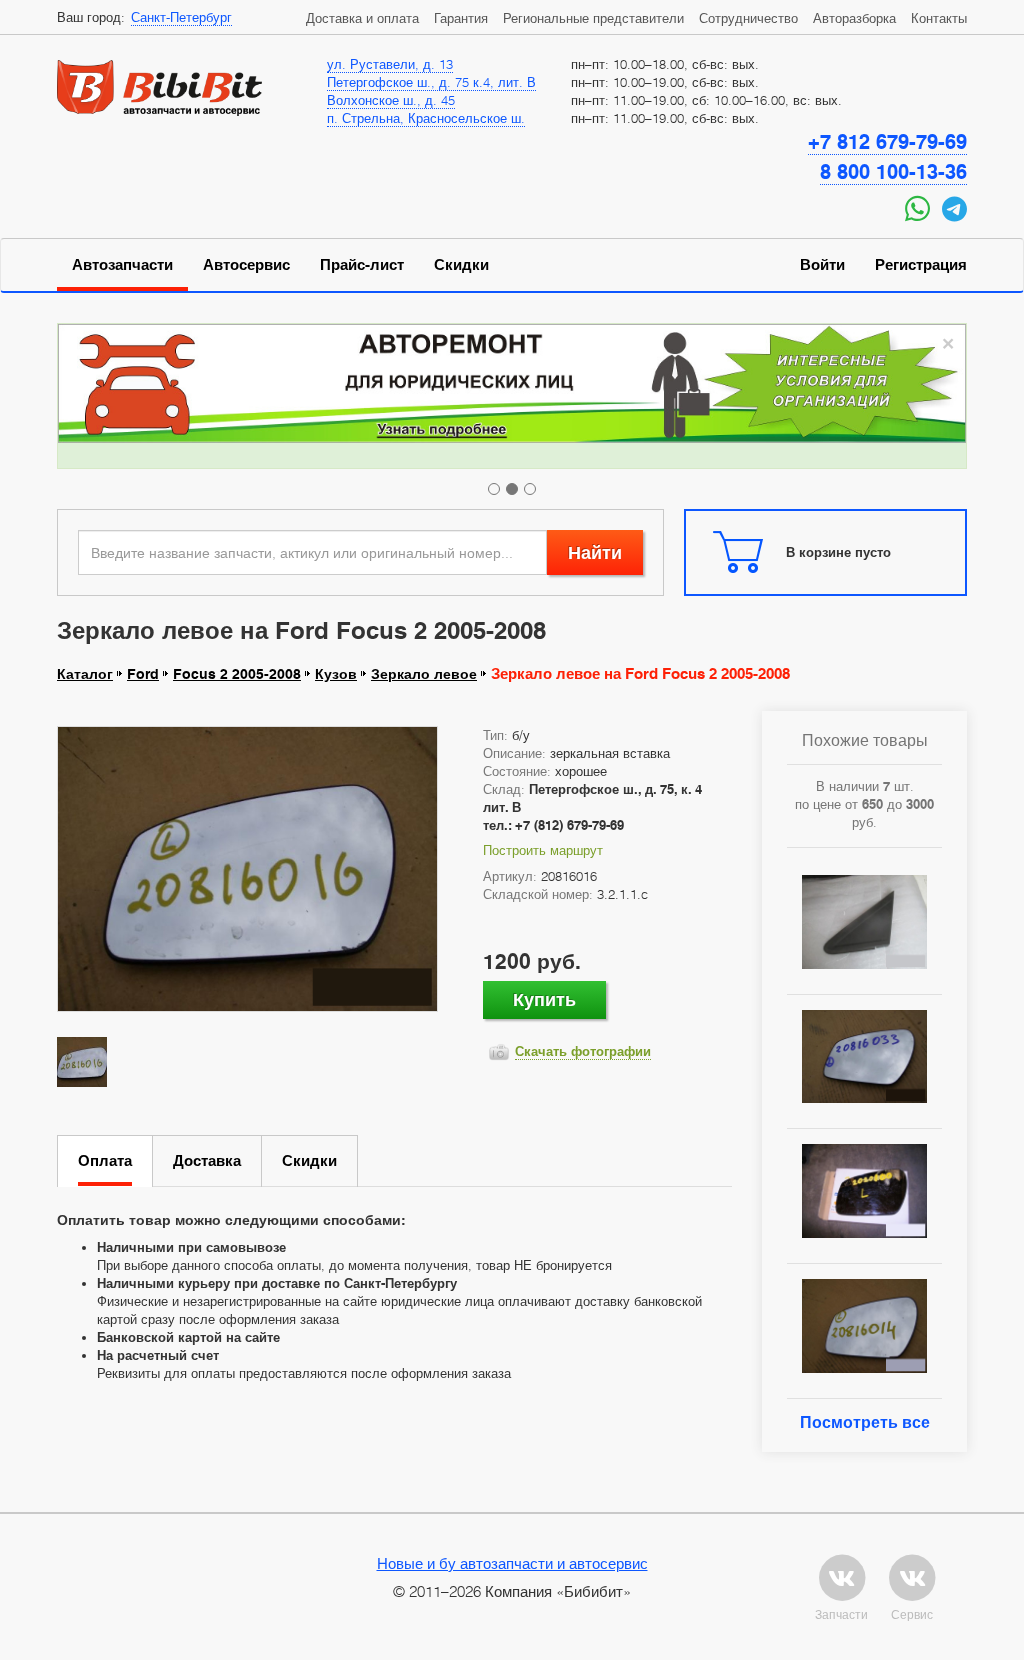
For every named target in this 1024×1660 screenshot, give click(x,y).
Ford (143, 674)
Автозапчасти (122, 265)
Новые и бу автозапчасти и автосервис (512, 1563)
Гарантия (461, 18)
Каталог (85, 674)
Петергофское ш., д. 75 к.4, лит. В (431, 82)
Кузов (336, 674)
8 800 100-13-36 (893, 172)
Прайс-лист (362, 265)
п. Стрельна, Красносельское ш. (426, 118)
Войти (822, 265)
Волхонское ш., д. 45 (391, 100)
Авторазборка (854, 18)
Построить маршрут (543, 850)
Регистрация (921, 265)
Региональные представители (593, 18)
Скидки (461, 265)
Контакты (939, 18)
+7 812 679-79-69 (887, 142)
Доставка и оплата (362, 18)
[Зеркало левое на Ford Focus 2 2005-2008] (247, 869)
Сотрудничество (748, 18)
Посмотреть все (865, 1422)
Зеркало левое (424, 674)
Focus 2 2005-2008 (237, 674)
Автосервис (246, 265)
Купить (544, 999)
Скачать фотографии (583, 1051)
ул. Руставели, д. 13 (390, 64)
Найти (595, 552)
